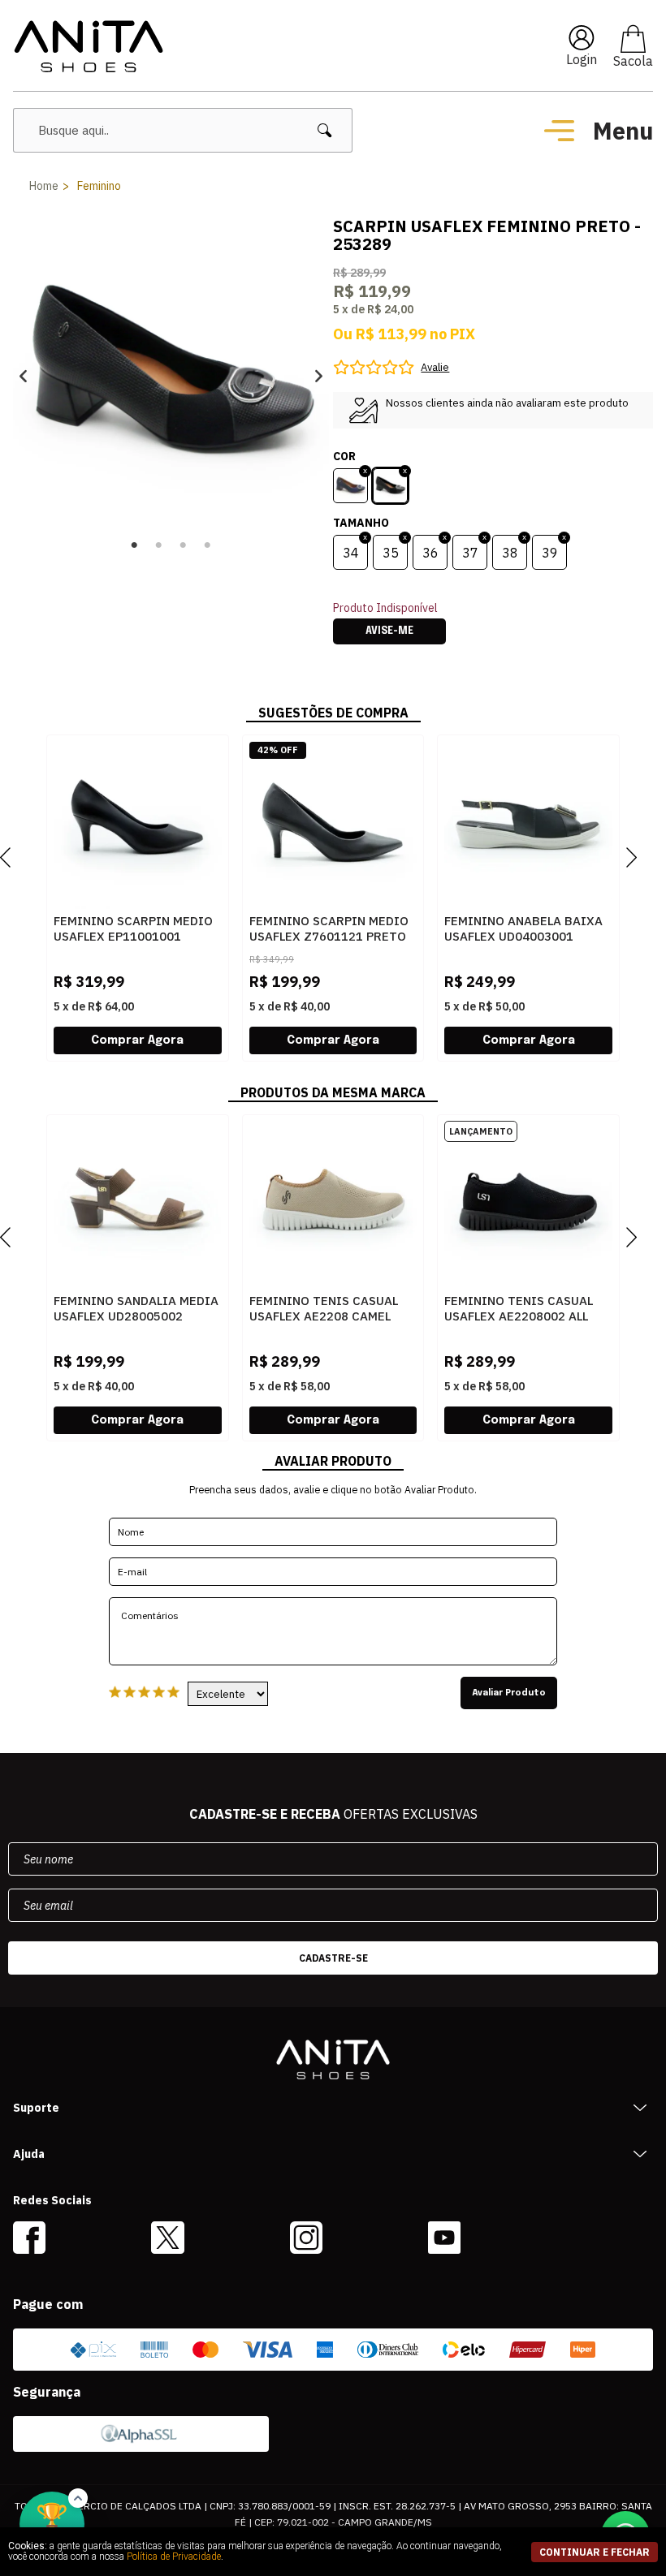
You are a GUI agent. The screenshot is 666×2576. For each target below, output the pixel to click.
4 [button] (208, 545)
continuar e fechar (595, 2552)
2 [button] (159, 545)
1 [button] (135, 545)
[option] (171, 375)
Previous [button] (23, 375)
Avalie (435, 367)
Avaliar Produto (509, 1693)
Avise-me (389, 631)
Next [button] (319, 375)
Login (582, 59)
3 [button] (184, 545)
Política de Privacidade (174, 2557)
